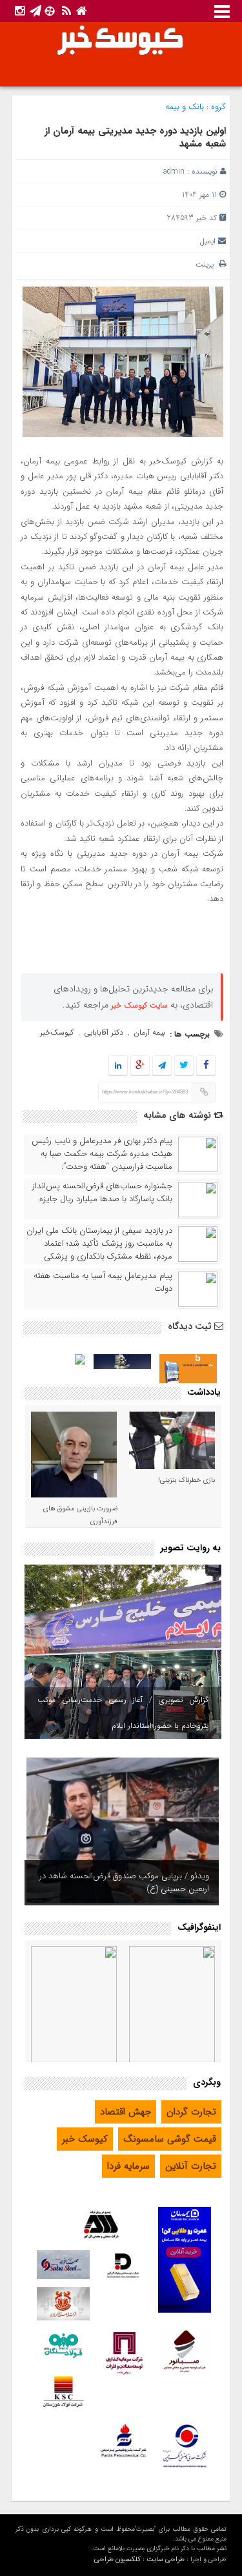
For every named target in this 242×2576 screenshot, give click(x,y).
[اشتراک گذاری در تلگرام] (162, 1066)
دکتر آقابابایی (104, 1032)
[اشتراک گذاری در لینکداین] (118, 1066)
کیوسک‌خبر (57, 1032)
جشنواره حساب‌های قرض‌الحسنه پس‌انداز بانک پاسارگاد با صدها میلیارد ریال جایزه (102, 1193)
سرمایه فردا (128, 2166)
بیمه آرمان (149, 1032)
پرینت (207, 264)
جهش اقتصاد (126, 2112)
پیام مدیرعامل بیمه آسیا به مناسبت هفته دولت (103, 1283)
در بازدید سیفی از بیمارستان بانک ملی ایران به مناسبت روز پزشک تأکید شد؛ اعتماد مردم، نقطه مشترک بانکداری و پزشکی (99, 1244)
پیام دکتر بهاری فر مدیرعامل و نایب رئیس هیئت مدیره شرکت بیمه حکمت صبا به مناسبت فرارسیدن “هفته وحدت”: (102, 1154)
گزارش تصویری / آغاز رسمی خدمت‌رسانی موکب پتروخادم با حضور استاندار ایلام (123, 1713)
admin (174, 171)
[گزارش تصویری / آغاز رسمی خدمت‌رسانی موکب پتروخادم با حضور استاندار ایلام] (123, 1652)
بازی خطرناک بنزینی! (187, 1480)
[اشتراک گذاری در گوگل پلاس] (140, 1066)
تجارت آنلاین (191, 2166)
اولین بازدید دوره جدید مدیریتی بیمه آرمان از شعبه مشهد (135, 137)
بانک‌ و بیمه (185, 107)
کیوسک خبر (85, 2139)
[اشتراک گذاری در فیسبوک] (206, 1066)
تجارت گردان (191, 2112)
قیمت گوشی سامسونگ (170, 2139)
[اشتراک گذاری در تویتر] (184, 1066)
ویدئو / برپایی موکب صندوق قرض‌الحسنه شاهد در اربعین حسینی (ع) (124, 1882)
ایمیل (207, 241)
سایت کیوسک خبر (139, 1005)
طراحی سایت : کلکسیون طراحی (139, 2560)
